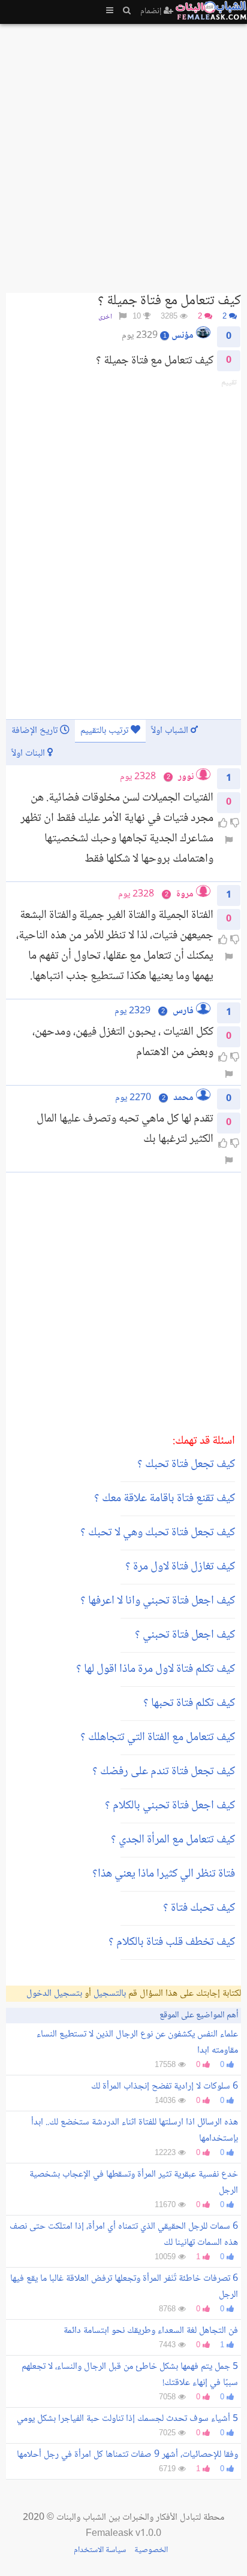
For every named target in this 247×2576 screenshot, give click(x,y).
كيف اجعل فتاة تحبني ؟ (185, 1635)
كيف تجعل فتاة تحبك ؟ (186, 1465)
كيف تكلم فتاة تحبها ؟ (189, 1704)
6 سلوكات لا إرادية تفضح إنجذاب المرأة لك (165, 2086)
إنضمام (152, 11)
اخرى (105, 317)
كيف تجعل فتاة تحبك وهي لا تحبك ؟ (158, 1533)
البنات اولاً (29, 754)
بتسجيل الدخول (54, 1994)
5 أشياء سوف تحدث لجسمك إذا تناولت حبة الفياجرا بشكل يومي (127, 2419)
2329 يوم (132, 1011)
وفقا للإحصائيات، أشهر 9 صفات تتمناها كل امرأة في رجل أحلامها (127, 2455)
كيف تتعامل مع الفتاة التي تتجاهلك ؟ (158, 1738)
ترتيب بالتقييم (106, 731)
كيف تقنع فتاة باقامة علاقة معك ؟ (165, 1499)
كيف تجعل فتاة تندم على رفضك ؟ (164, 1772)
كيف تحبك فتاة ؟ (199, 1908)
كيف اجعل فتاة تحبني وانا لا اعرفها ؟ (158, 1601)
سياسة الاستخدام (100, 2550)
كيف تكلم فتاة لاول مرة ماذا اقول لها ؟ (156, 1669)
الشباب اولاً (171, 731)
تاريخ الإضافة (36, 731)
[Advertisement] (123, 153)
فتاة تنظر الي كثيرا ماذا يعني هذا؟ (164, 1874)
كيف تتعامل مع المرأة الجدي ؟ (173, 1840)
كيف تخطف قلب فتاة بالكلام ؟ (172, 1942)
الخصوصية (151, 2550)
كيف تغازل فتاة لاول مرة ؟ (180, 1567)
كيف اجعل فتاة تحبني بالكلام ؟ (170, 1806)
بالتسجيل (110, 1994)
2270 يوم (133, 1098)
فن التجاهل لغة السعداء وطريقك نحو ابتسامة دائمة (151, 2331)
